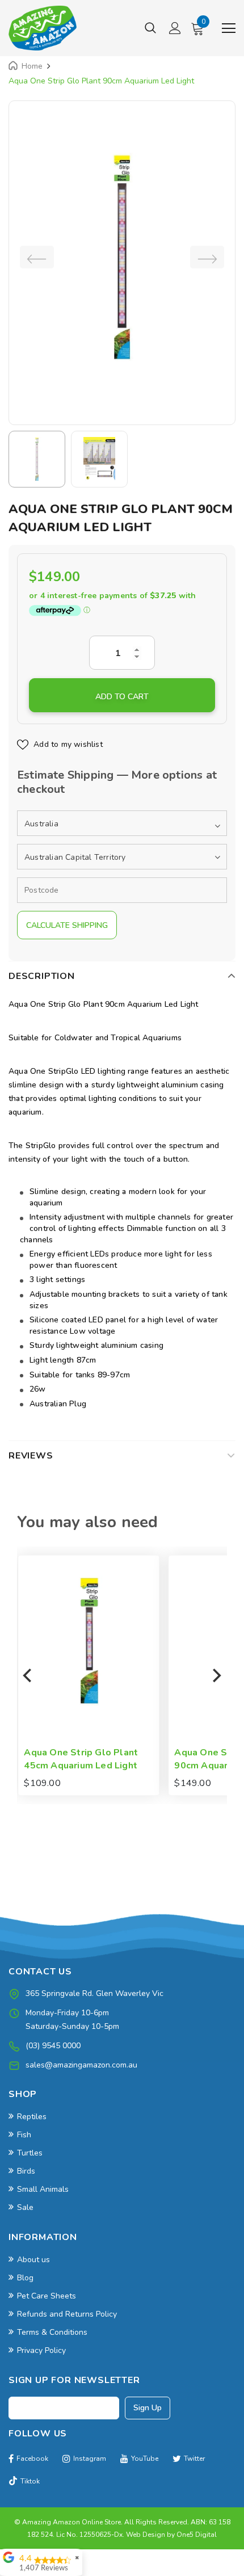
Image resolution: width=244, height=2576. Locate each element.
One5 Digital (197, 2535)
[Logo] (43, 28)
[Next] (216, 1675)
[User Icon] (175, 28)
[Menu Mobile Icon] (229, 28)
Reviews (31, 1456)
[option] (122, 257)
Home (32, 66)
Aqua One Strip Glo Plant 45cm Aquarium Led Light (80, 1759)
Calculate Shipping (67, 925)
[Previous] (28, 1675)
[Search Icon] (150, 28)
